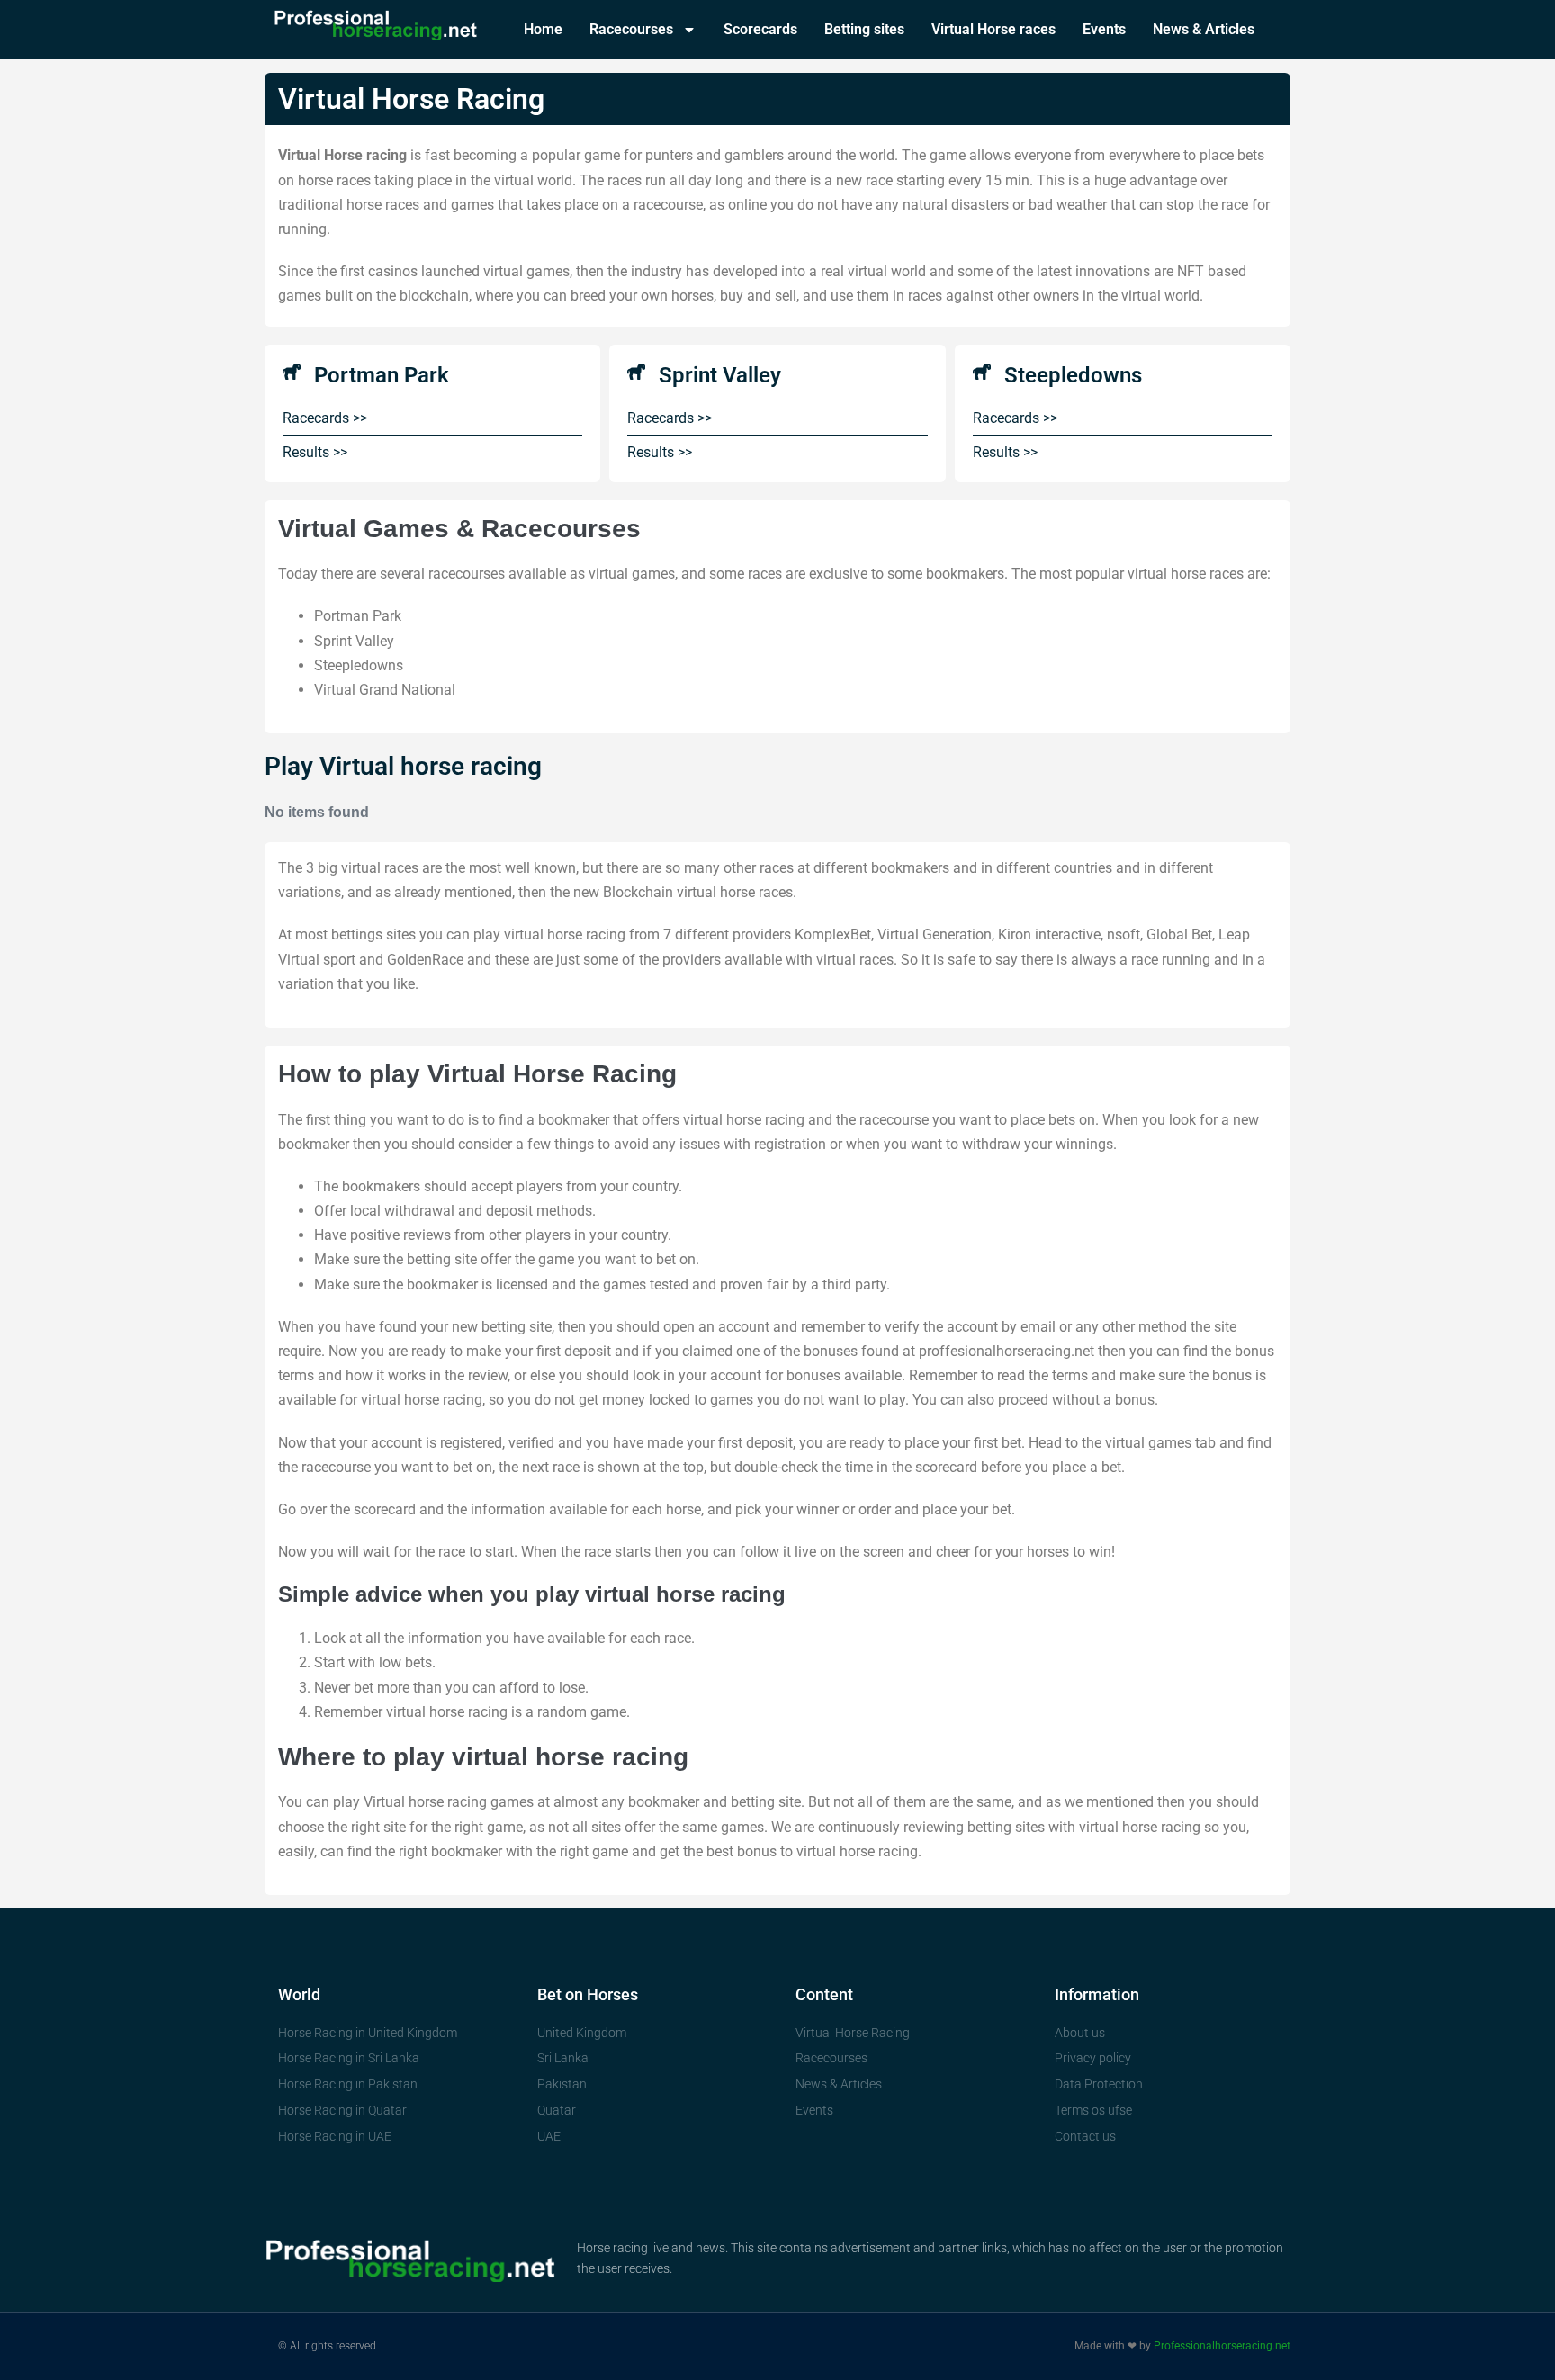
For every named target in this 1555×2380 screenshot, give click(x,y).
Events (1104, 29)
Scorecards (760, 29)
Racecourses (631, 29)
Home (543, 29)
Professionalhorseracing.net (1222, 2346)
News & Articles (1204, 29)
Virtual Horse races (993, 29)
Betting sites (864, 29)
